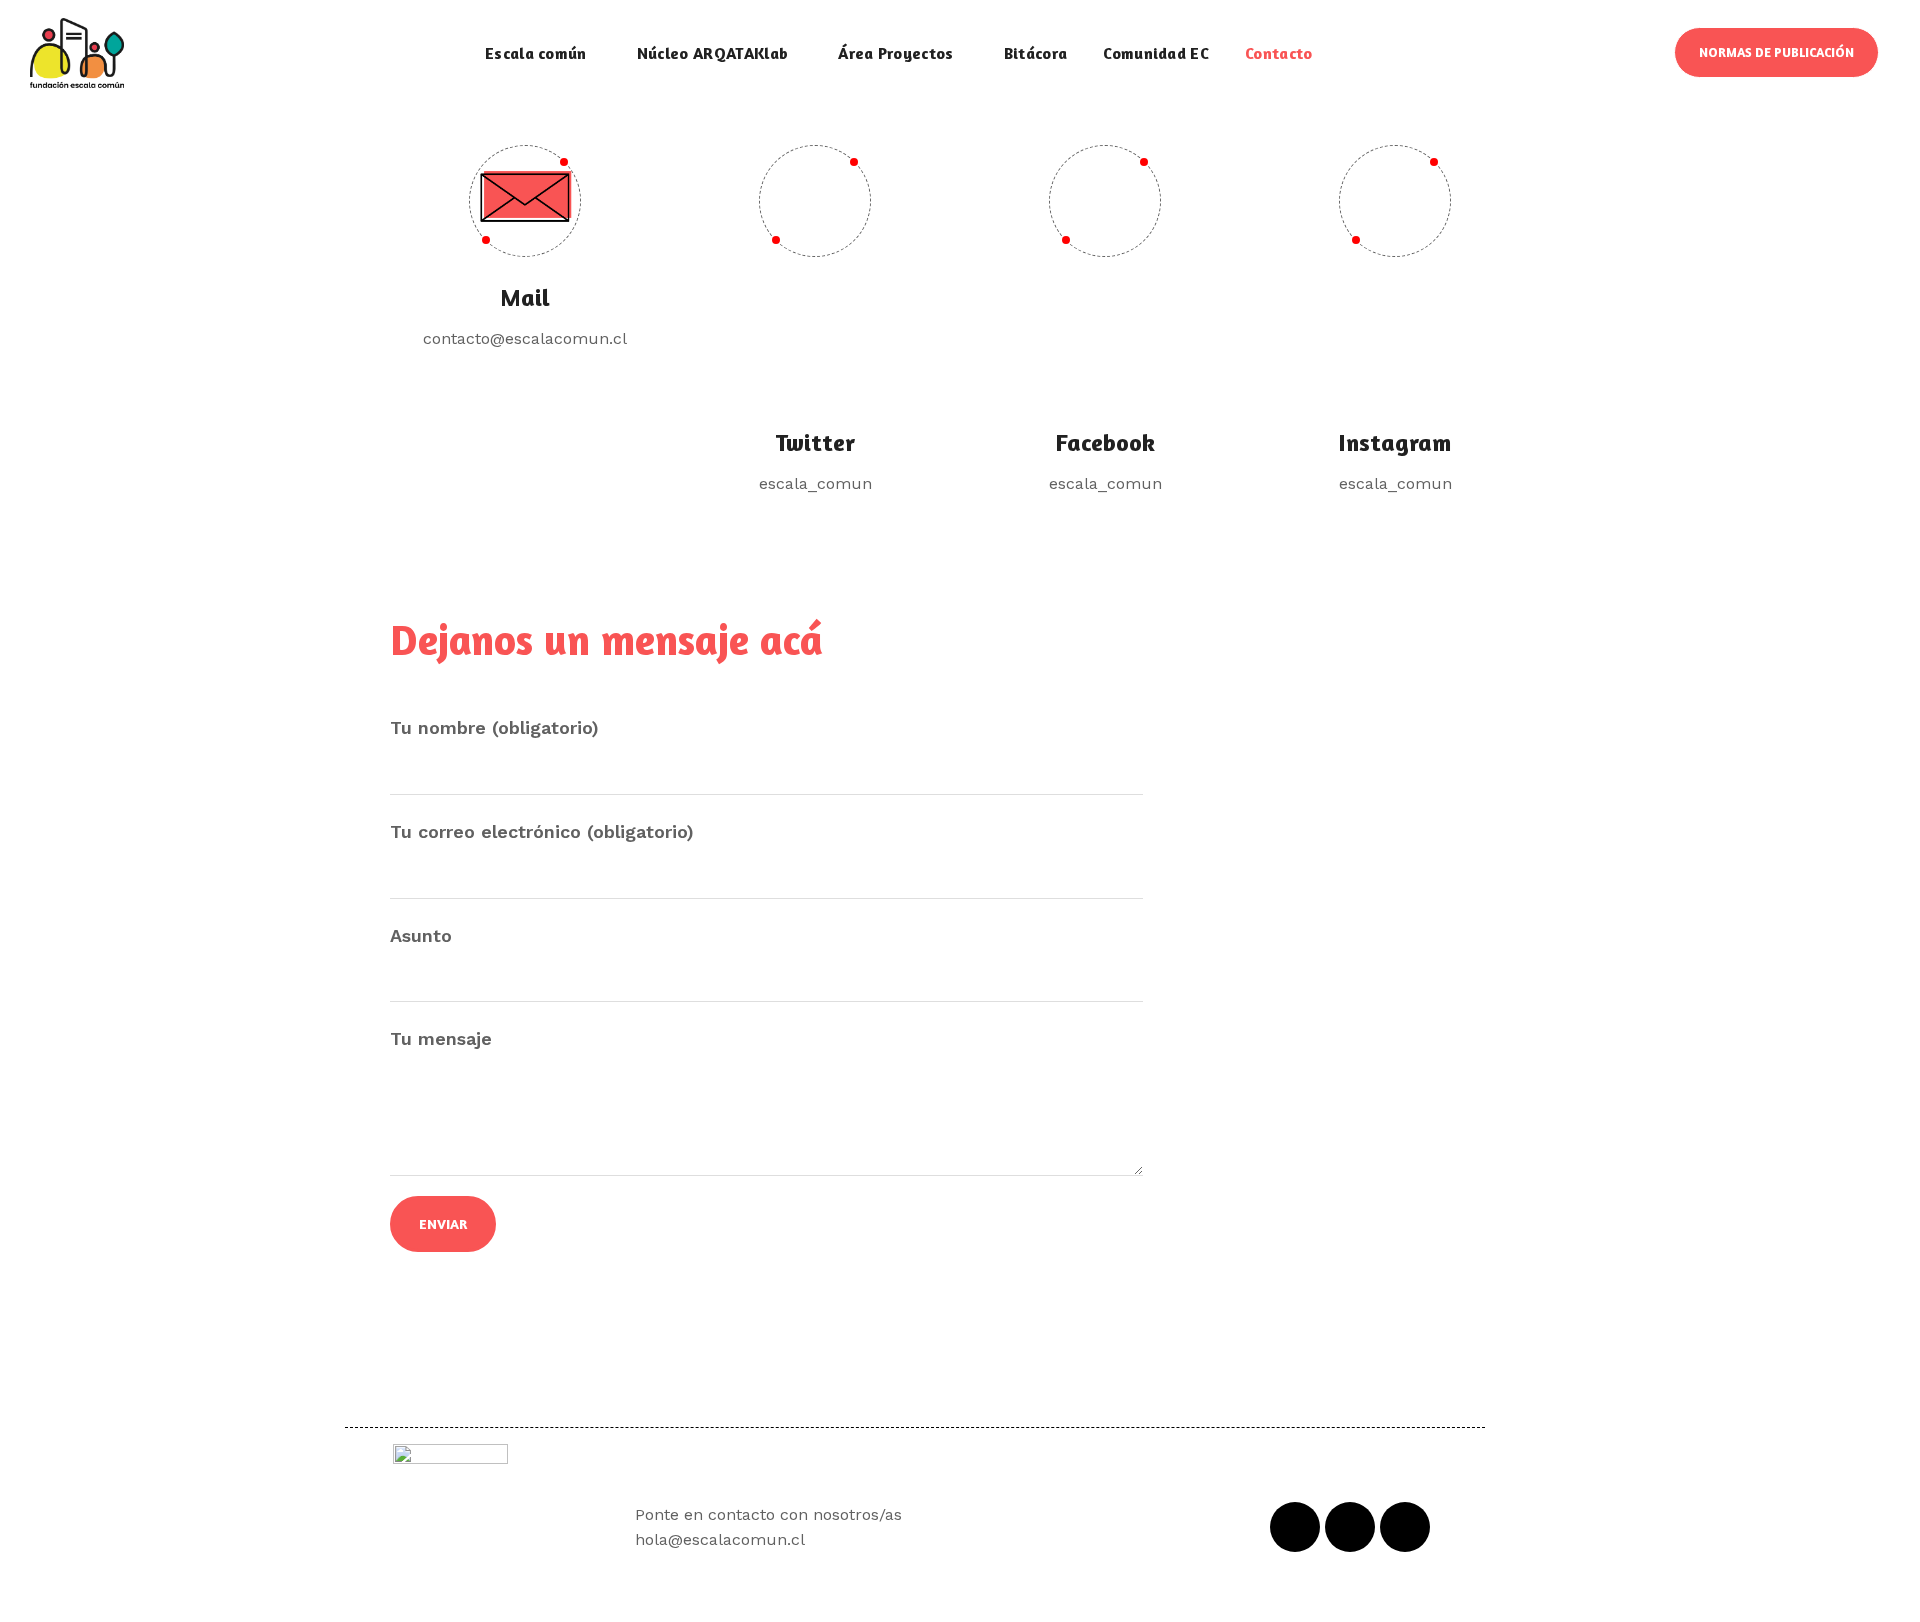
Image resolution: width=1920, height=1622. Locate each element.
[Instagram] (1405, 1527)
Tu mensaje (441, 1038)
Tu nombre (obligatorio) (494, 727)
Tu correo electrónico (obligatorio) (542, 831)
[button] (1776, 52)
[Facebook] (1295, 1527)
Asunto (421, 935)
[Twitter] (1350, 1527)
